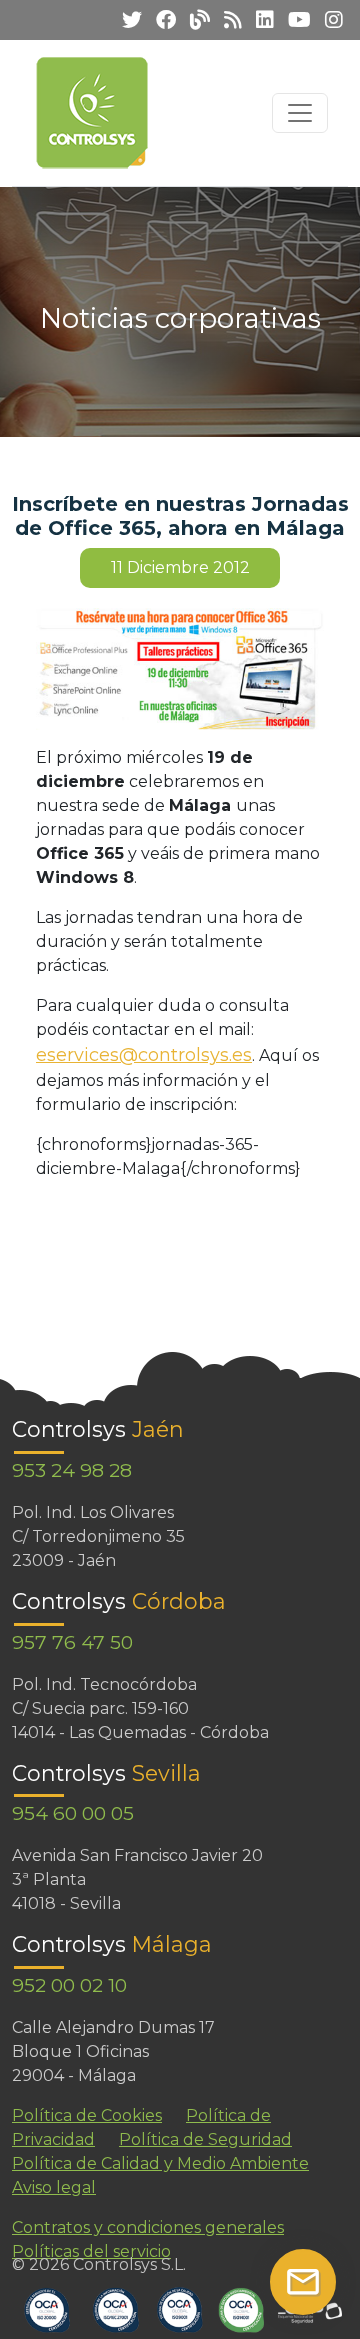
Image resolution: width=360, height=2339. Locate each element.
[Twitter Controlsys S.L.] (127, 20)
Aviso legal (54, 2187)
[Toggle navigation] (300, 113)
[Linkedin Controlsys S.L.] (260, 20)
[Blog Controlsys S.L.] (195, 20)
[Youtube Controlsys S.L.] (294, 20)
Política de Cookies (87, 2115)
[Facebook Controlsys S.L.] (161, 20)
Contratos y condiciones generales (148, 2227)
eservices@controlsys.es (144, 1055)
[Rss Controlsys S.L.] (228, 20)
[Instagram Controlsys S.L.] (329, 20)
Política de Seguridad (205, 2139)
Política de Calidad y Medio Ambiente (160, 2163)
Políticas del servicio (91, 2251)
